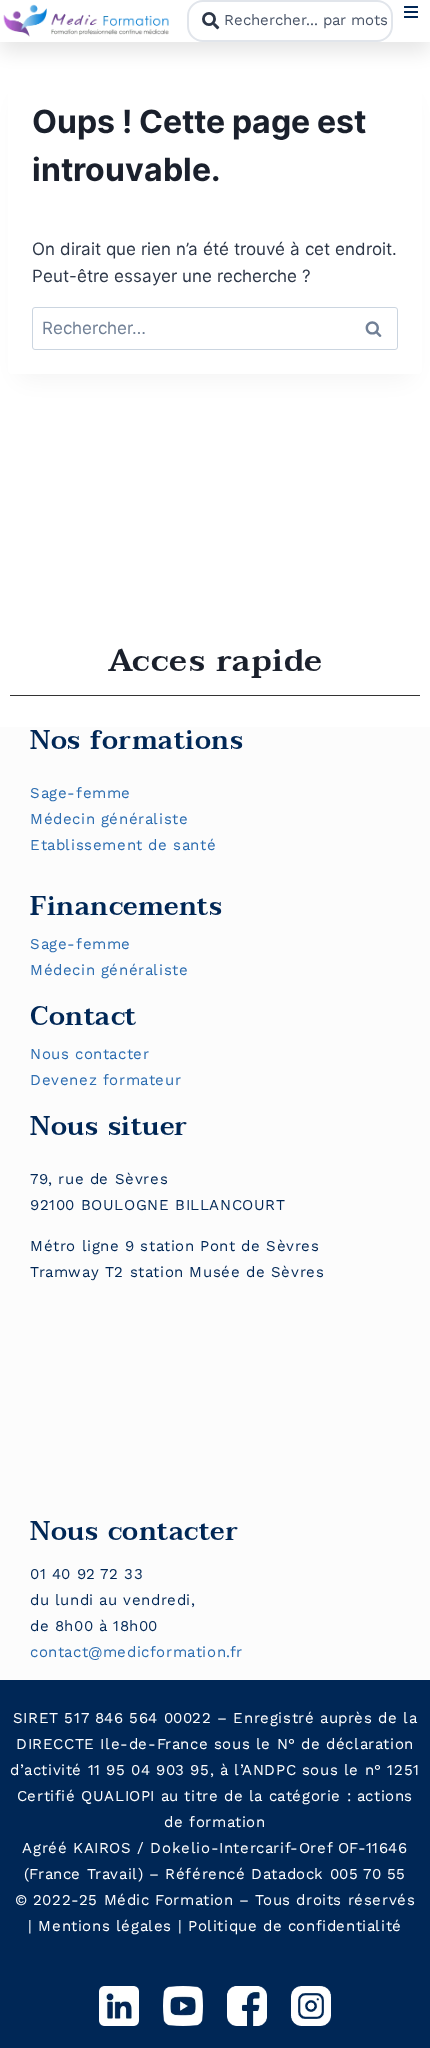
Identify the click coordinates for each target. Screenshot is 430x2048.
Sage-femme (80, 793)
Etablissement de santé (123, 845)
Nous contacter (89, 1054)
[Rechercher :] (215, 328)
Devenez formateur (105, 1080)
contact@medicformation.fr (136, 1652)
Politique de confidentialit (290, 1926)
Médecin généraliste (109, 819)
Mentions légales (105, 1926)
